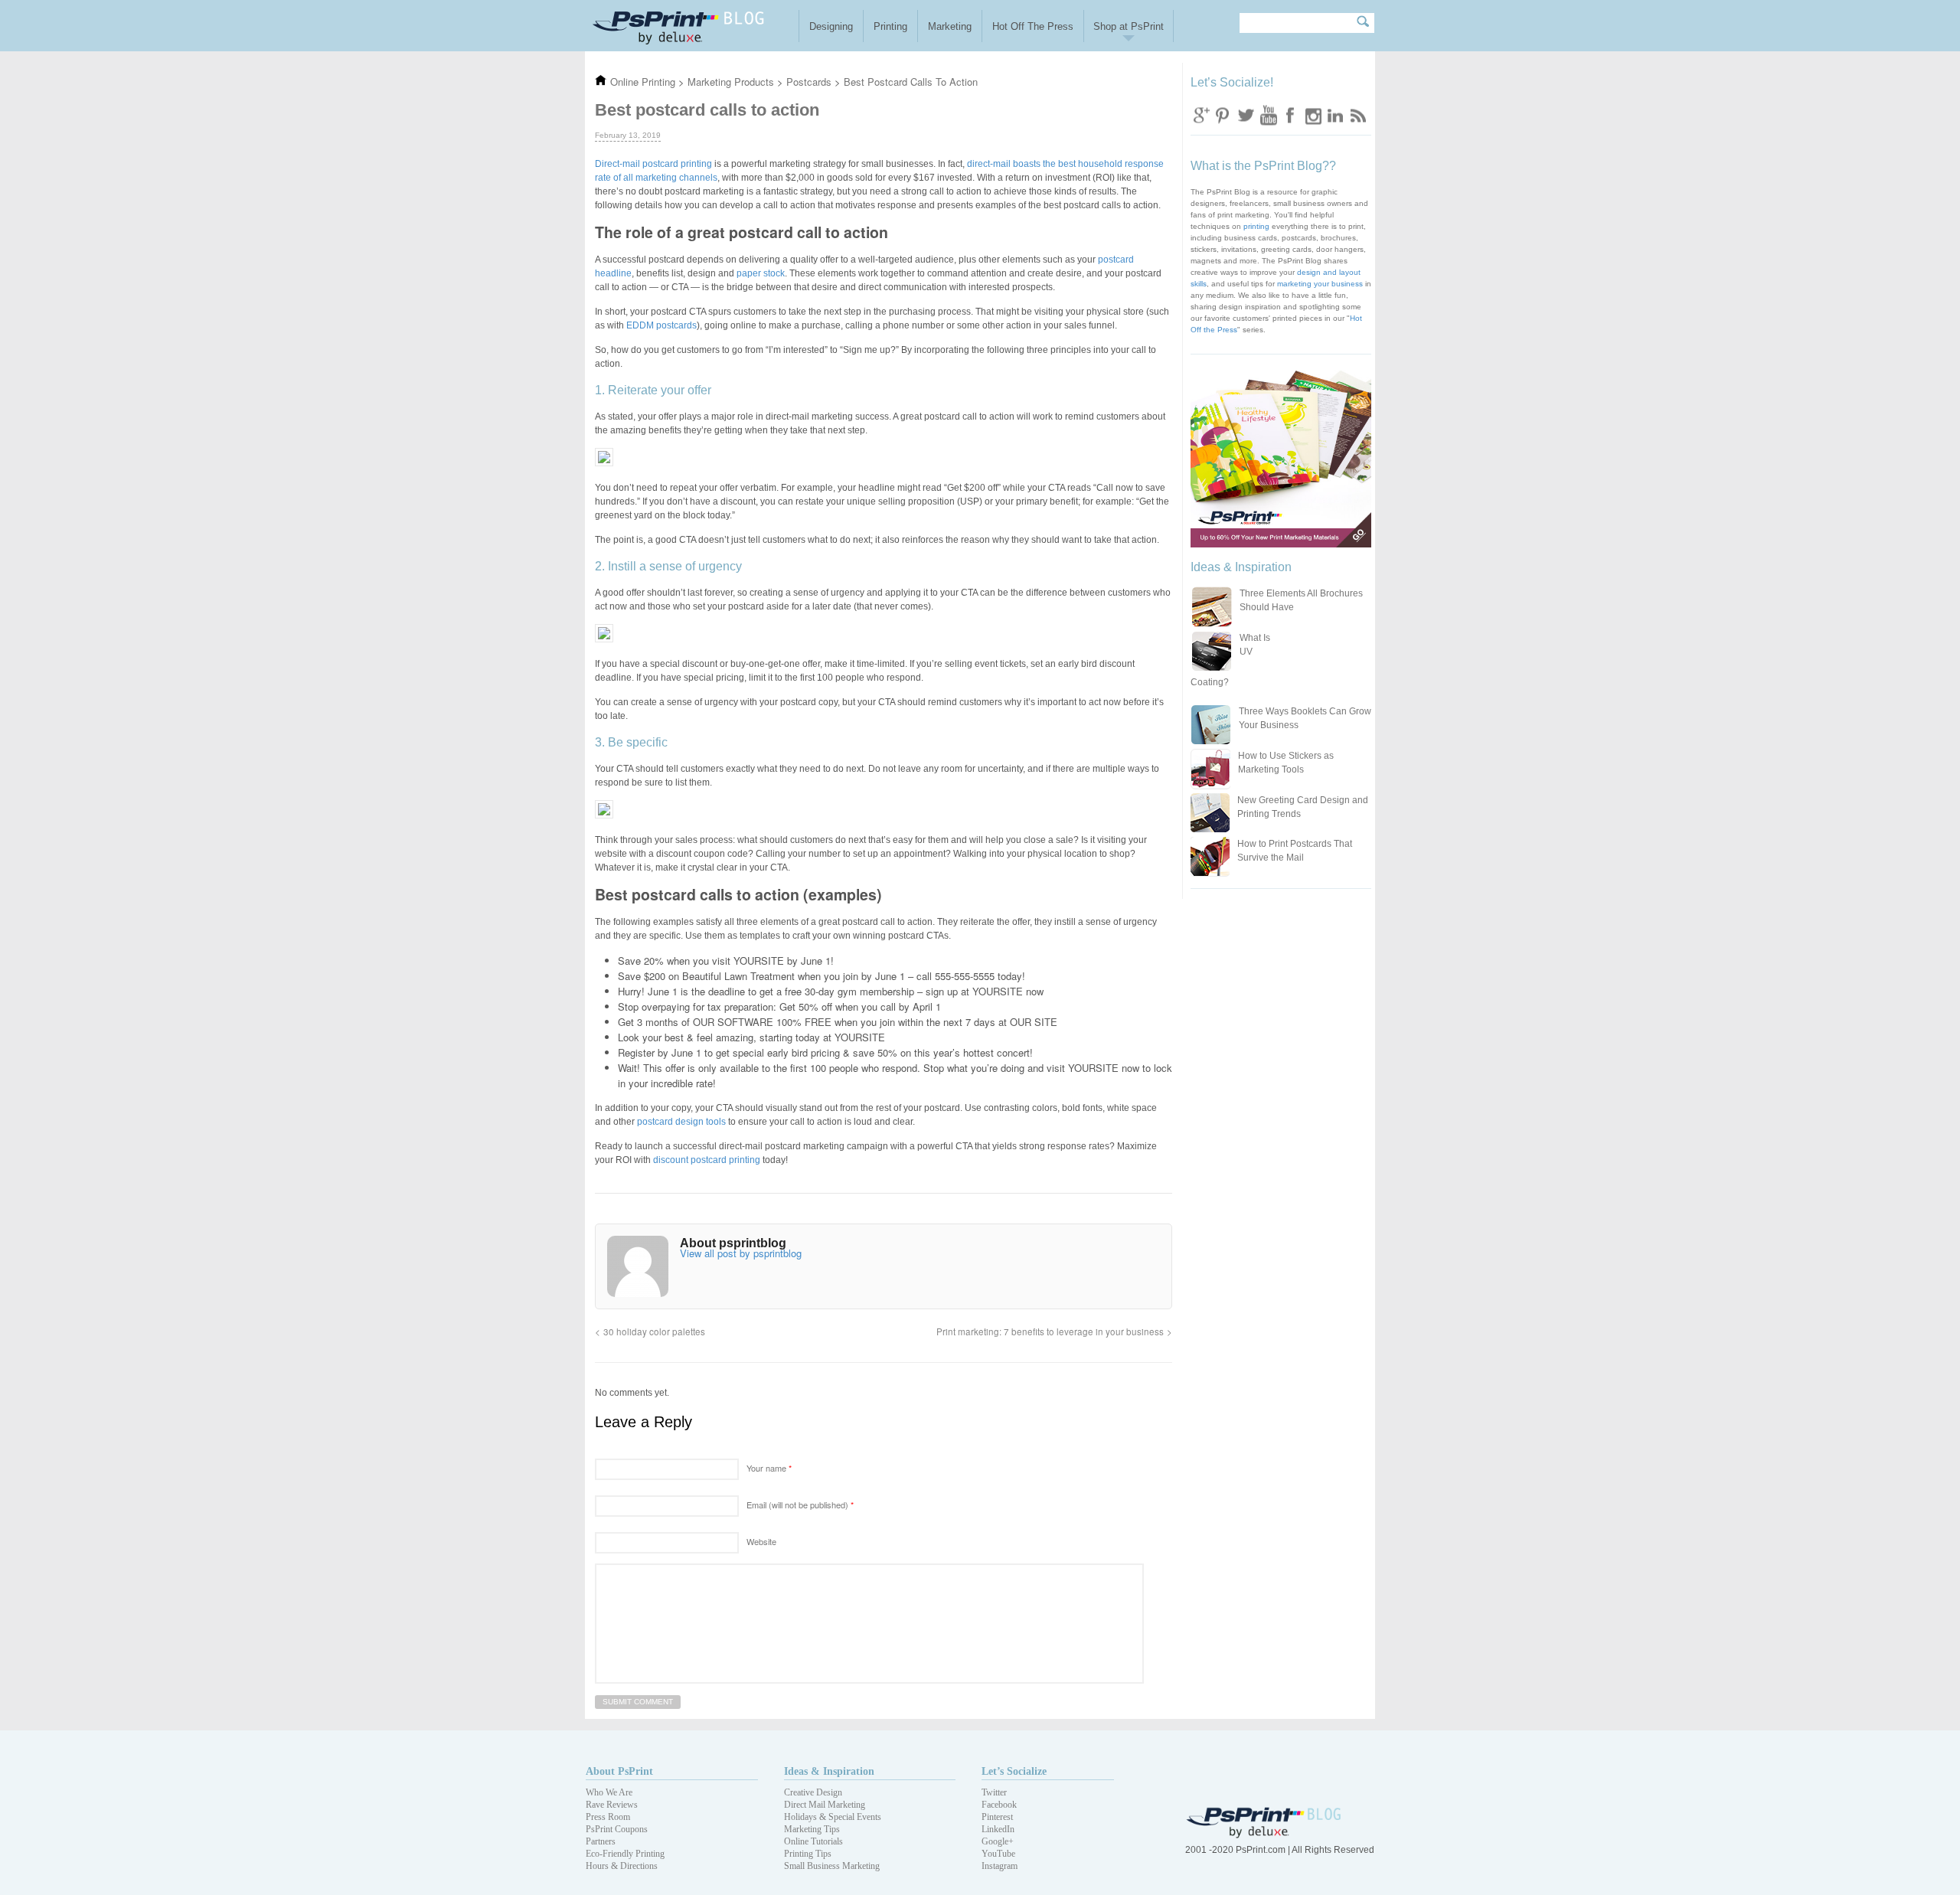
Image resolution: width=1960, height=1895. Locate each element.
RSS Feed (1357, 114)
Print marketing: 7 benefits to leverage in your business (1050, 1331)
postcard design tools (681, 1122)
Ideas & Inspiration (829, 1771)
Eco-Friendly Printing (625, 1854)
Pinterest (997, 1817)
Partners (601, 1841)
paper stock (761, 273)
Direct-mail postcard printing (653, 164)
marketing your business (1320, 284)
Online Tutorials (813, 1841)
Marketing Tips (812, 1829)
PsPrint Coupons (617, 1829)
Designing (831, 26)
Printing (890, 26)
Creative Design (813, 1792)
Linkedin (1334, 114)
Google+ (998, 1841)
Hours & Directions (622, 1866)
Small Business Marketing (832, 1866)
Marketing (950, 26)
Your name (769, 1468)
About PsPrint (619, 1771)
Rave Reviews (612, 1805)
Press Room (608, 1817)
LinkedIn (998, 1829)
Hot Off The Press (1033, 26)
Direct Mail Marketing (825, 1805)
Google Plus (1201, 114)
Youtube (1268, 114)
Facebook (1290, 114)
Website (761, 1541)
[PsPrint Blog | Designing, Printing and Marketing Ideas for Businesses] (692, 26)
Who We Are (609, 1792)
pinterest (1223, 114)
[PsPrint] (1265, 1835)
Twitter (1246, 114)
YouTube (998, 1854)
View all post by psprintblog (741, 1253)
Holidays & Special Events (833, 1817)
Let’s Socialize (1014, 1771)
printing (1256, 226)
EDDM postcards (661, 325)
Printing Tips (808, 1854)
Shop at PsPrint (1129, 26)
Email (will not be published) (800, 1505)
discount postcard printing (707, 1160)
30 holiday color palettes (654, 1331)
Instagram (1312, 114)
